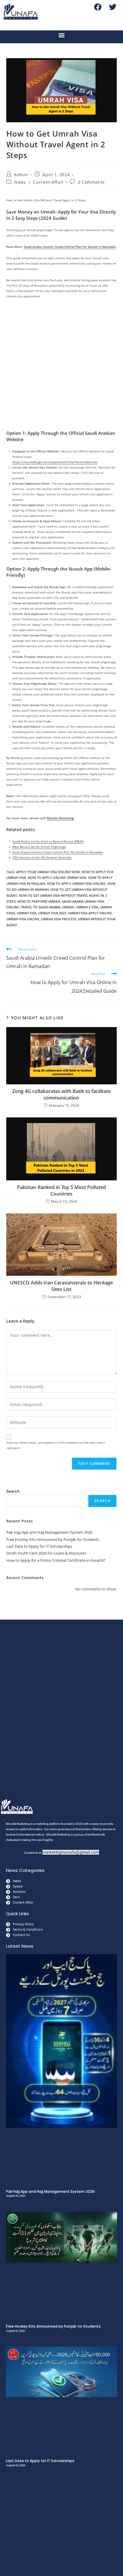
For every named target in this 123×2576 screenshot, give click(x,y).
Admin (21, 175)
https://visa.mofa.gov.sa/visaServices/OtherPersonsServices (55, 462)
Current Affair (48, 182)
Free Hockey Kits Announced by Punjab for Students (53, 1539)
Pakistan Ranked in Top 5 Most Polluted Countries (61, 1190)
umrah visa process (59, 919)
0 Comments (91, 182)
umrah (68, 907)
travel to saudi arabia (40, 907)
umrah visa (27, 913)
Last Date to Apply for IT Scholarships (39, 1546)
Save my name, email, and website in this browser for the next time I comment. (56, 1445)
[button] (62, 35)
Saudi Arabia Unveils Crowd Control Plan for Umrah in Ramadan (70, 247)
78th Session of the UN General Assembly (42, 857)
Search (13, 1491)
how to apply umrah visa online (76, 883)
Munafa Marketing (60, 818)
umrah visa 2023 (52, 913)
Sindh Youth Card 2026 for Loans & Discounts (46, 1553)
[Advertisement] (61, 366)
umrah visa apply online (90, 913)
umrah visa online (23, 919)
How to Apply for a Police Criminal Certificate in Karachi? (56, 1560)
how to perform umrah (39, 901)
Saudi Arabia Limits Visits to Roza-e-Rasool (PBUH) (48, 841)
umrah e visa (87, 907)
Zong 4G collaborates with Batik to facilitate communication (61, 1094)
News (20, 182)
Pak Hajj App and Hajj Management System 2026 (49, 1532)
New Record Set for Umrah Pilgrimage (39, 847)
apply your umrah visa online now (48, 872)
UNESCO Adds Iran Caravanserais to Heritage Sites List (61, 1286)
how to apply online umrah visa (57, 878)
